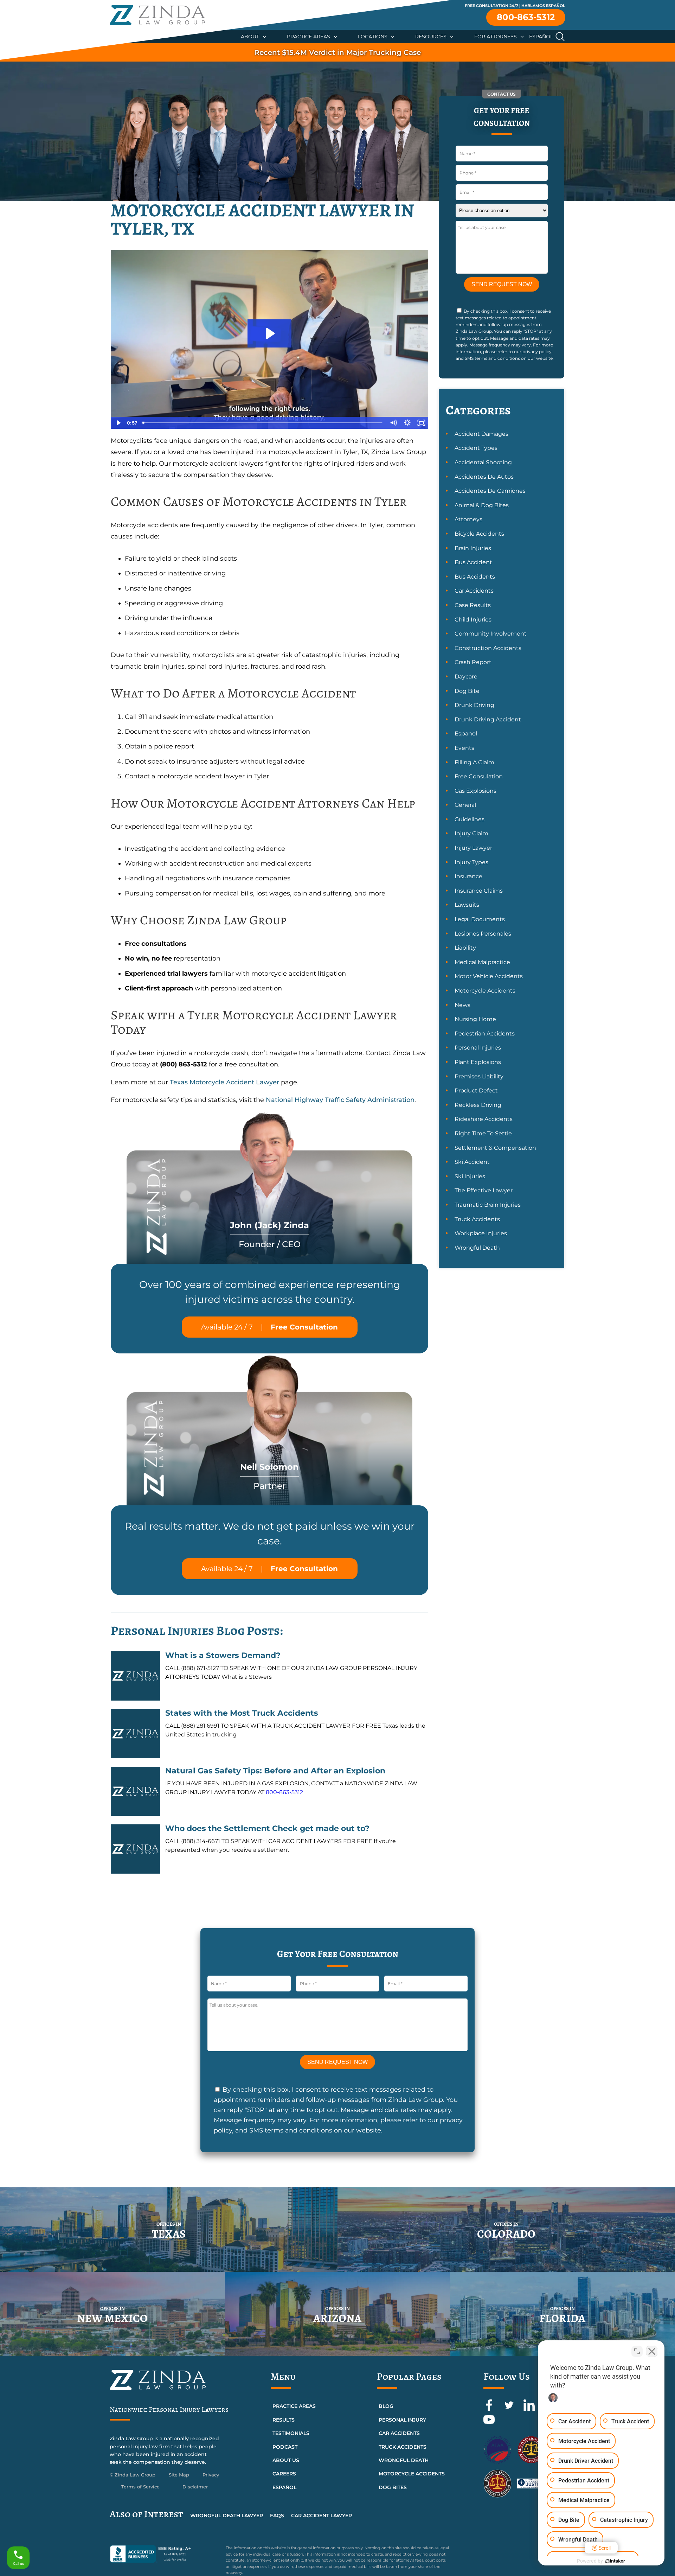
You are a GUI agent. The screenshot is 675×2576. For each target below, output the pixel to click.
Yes (349, 1306)
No (325, 1306)
